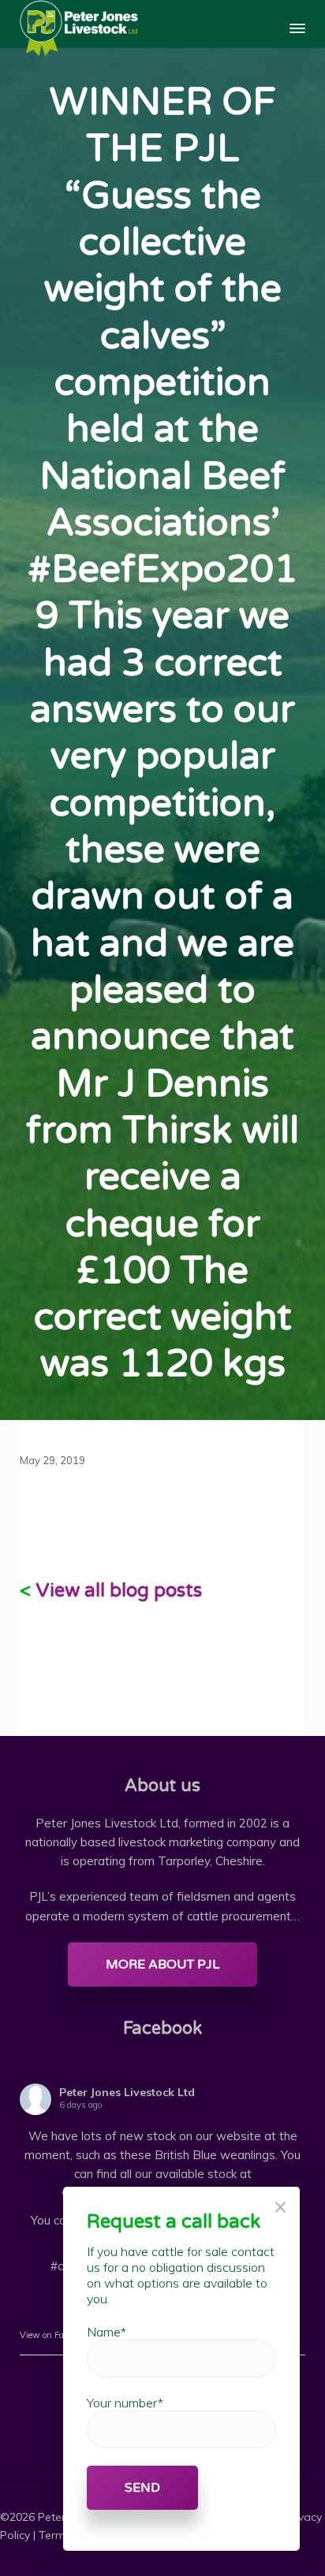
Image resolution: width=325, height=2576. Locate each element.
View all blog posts (119, 1591)
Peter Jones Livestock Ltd (127, 2092)
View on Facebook (54, 2335)
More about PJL (162, 1965)
